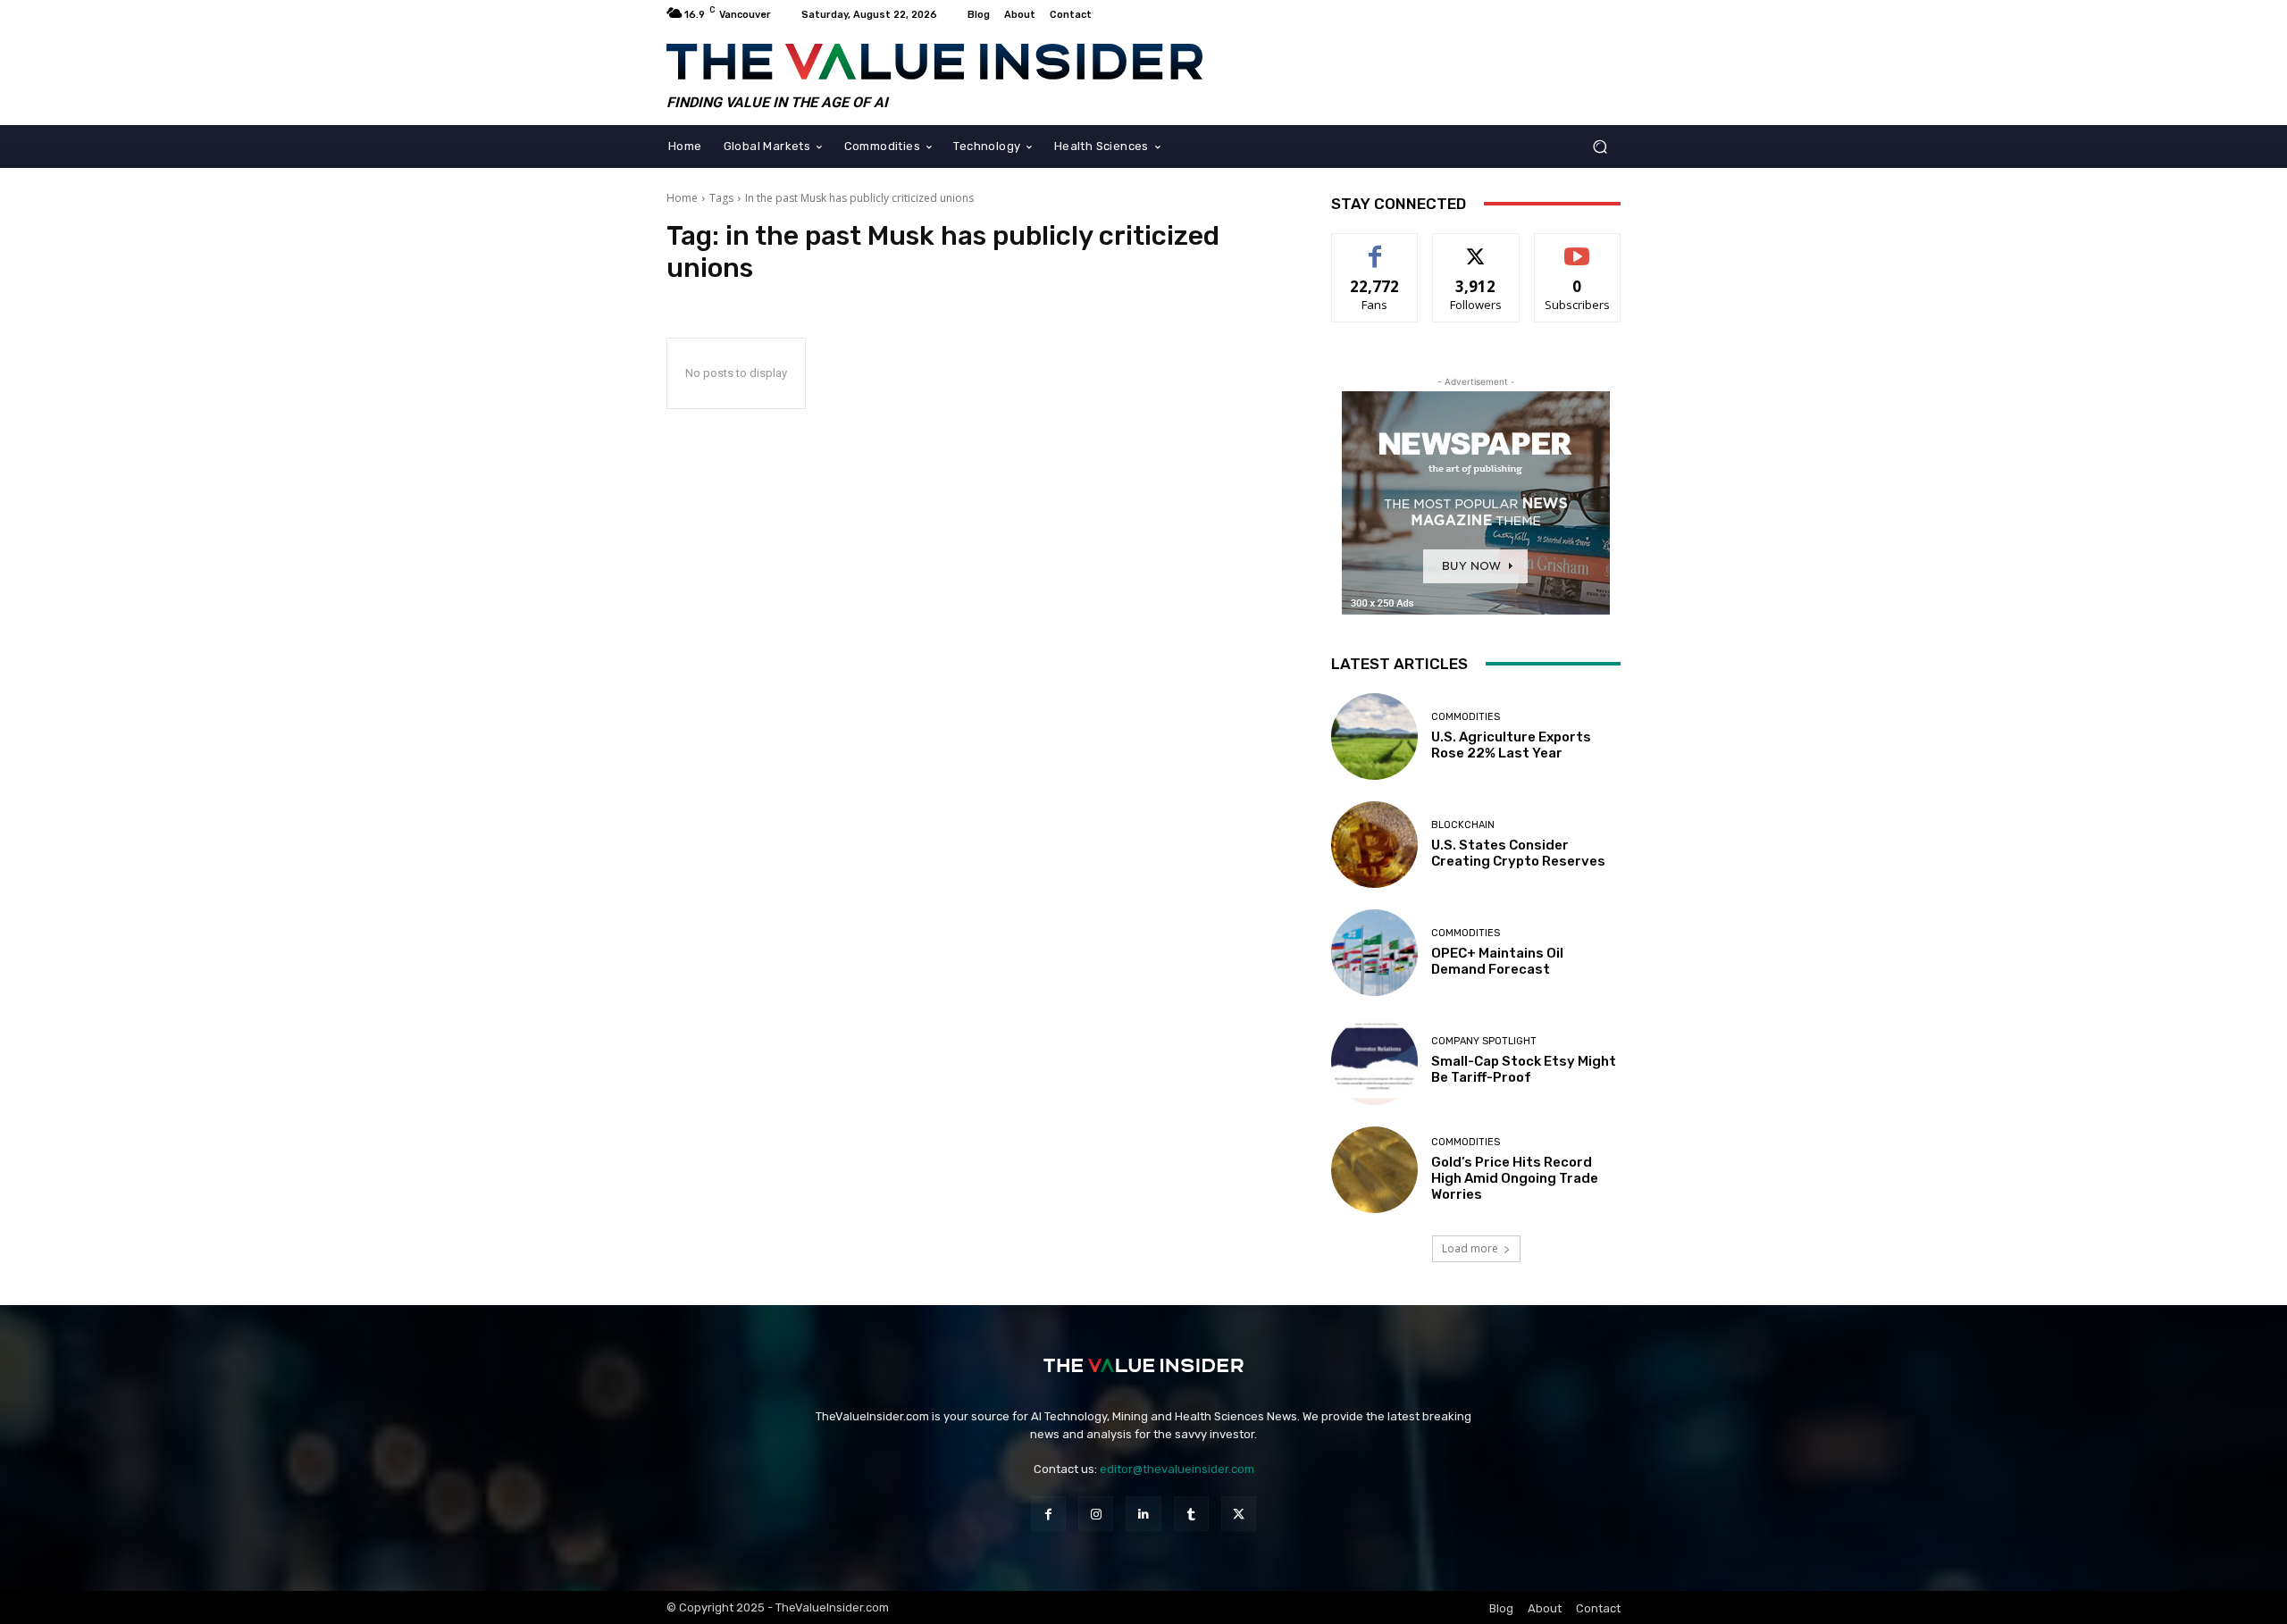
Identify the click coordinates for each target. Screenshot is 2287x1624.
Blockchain (1463, 825)
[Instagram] (1096, 1514)
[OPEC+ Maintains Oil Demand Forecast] (1374, 953)
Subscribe (1578, 247)
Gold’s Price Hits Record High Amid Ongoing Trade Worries (1515, 1178)
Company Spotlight (1484, 1041)
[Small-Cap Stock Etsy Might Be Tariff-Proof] (1374, 1061)
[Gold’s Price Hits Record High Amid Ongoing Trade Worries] (1374, 1170)
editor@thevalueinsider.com (1177, 1469)
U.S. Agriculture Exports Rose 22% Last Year (1511, 745)
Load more (1470, 1248)
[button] (1600, 146)
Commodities (1466, 717)
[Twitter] (1239, 1514)
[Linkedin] (1143, 1514)
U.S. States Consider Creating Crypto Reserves (1518, 853)
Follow (1476, 247)
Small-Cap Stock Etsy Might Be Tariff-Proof (1524, 1069)
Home (682, 198)
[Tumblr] (1191, 1514)
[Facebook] (1048, 1514)
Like (1375, 247)
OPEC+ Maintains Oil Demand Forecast (1497, 961)
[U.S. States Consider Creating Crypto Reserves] (1374, 845)
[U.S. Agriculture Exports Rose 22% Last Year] (1374, 737)
